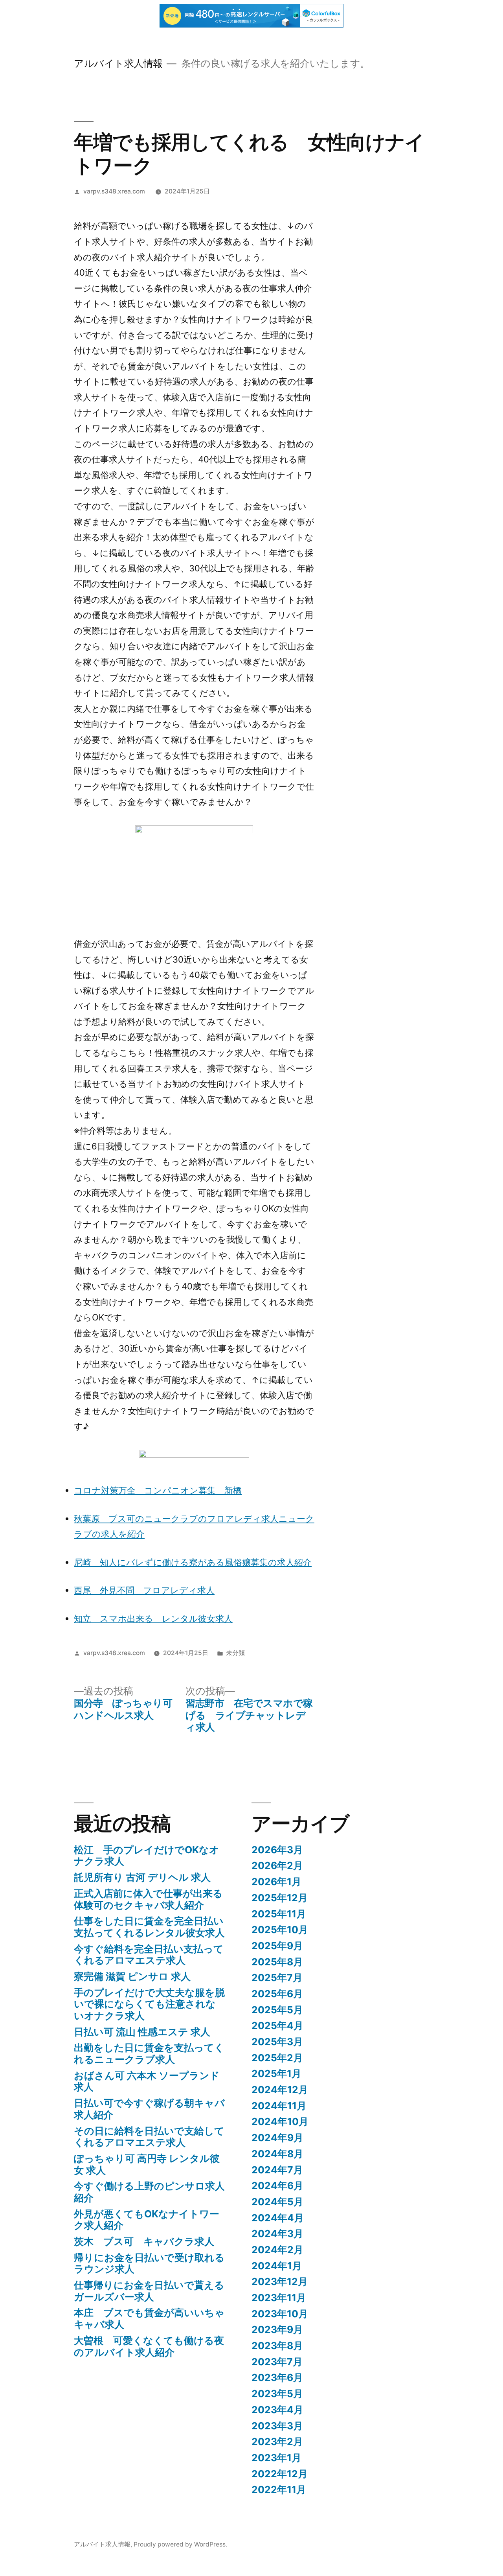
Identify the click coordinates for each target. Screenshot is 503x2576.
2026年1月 (276, 1882)
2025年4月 (277, 2025)
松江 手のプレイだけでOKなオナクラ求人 (147, 1856)
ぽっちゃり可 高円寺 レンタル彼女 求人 (147, 2164)
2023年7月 (277, 2362)
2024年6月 (277, 2186)
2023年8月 (277, 2346)
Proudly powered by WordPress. (180, 2544)
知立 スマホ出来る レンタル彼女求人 (153, 1619)
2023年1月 (276, 2458)
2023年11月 (279, 2298)
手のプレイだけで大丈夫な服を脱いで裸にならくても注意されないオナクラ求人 (149, 2004)
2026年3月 (277, 1850)
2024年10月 (280, 2121)
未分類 (235, 1653)
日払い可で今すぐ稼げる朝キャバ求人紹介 (149, 2109)
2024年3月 (277, 2234)
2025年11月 (279, 1914)
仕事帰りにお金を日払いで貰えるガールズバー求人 (149, 2291)
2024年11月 (279, 2106)
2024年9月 (277, 2138)
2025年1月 (276, 2073)
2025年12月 (280, 1898)
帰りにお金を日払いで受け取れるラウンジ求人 (149, 2263)
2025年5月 (277, 2010)
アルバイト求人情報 (118, 63)
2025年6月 (277, 1994)
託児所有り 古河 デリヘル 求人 (142, 1877)
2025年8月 (277, 1962)
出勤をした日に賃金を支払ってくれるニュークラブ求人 (149, 2053)
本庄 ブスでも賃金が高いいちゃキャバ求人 (149, 2318)
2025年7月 (277, 1978)
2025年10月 (280, 1930)
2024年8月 (277, 2154)
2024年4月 (278, 2218)
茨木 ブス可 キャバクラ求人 (144, 2241)
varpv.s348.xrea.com (114, 191)
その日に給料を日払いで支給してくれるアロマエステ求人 (149, 2137)
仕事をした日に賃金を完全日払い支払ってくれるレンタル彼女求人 (149, 1927)
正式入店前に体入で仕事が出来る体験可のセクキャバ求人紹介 (148, 1899)
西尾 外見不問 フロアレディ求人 (144, 1590)
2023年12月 (280, 2281)
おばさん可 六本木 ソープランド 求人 (147, 2081)
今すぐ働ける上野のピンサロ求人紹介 (149, 2192)
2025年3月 (277, 2042)
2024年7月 (277, 2170)
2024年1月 (277, 2266)
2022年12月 (280, 2474)
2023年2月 (277, 2442)
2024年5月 (277, 2202)
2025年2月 (277, 2058)
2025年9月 (277, 1946)
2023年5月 (277, 2394)
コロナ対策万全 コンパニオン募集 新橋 (158, 1490)
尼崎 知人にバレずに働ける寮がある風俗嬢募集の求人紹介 (193, 1562)
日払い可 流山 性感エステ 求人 (142, 2032)
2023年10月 (280, 2314)
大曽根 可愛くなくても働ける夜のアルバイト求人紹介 (149, 2346)
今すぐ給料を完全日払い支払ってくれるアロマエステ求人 (149, 1955)
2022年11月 (279, 2489)
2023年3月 (277, 2426)
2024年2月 (277, 2250)
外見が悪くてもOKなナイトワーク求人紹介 (147, 2220)
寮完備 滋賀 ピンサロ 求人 (132, 1976)
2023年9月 (277, 2329)
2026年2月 (277, 1865)
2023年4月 (277, 2410)
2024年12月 (280, 2090)
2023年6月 (277, 2377)
